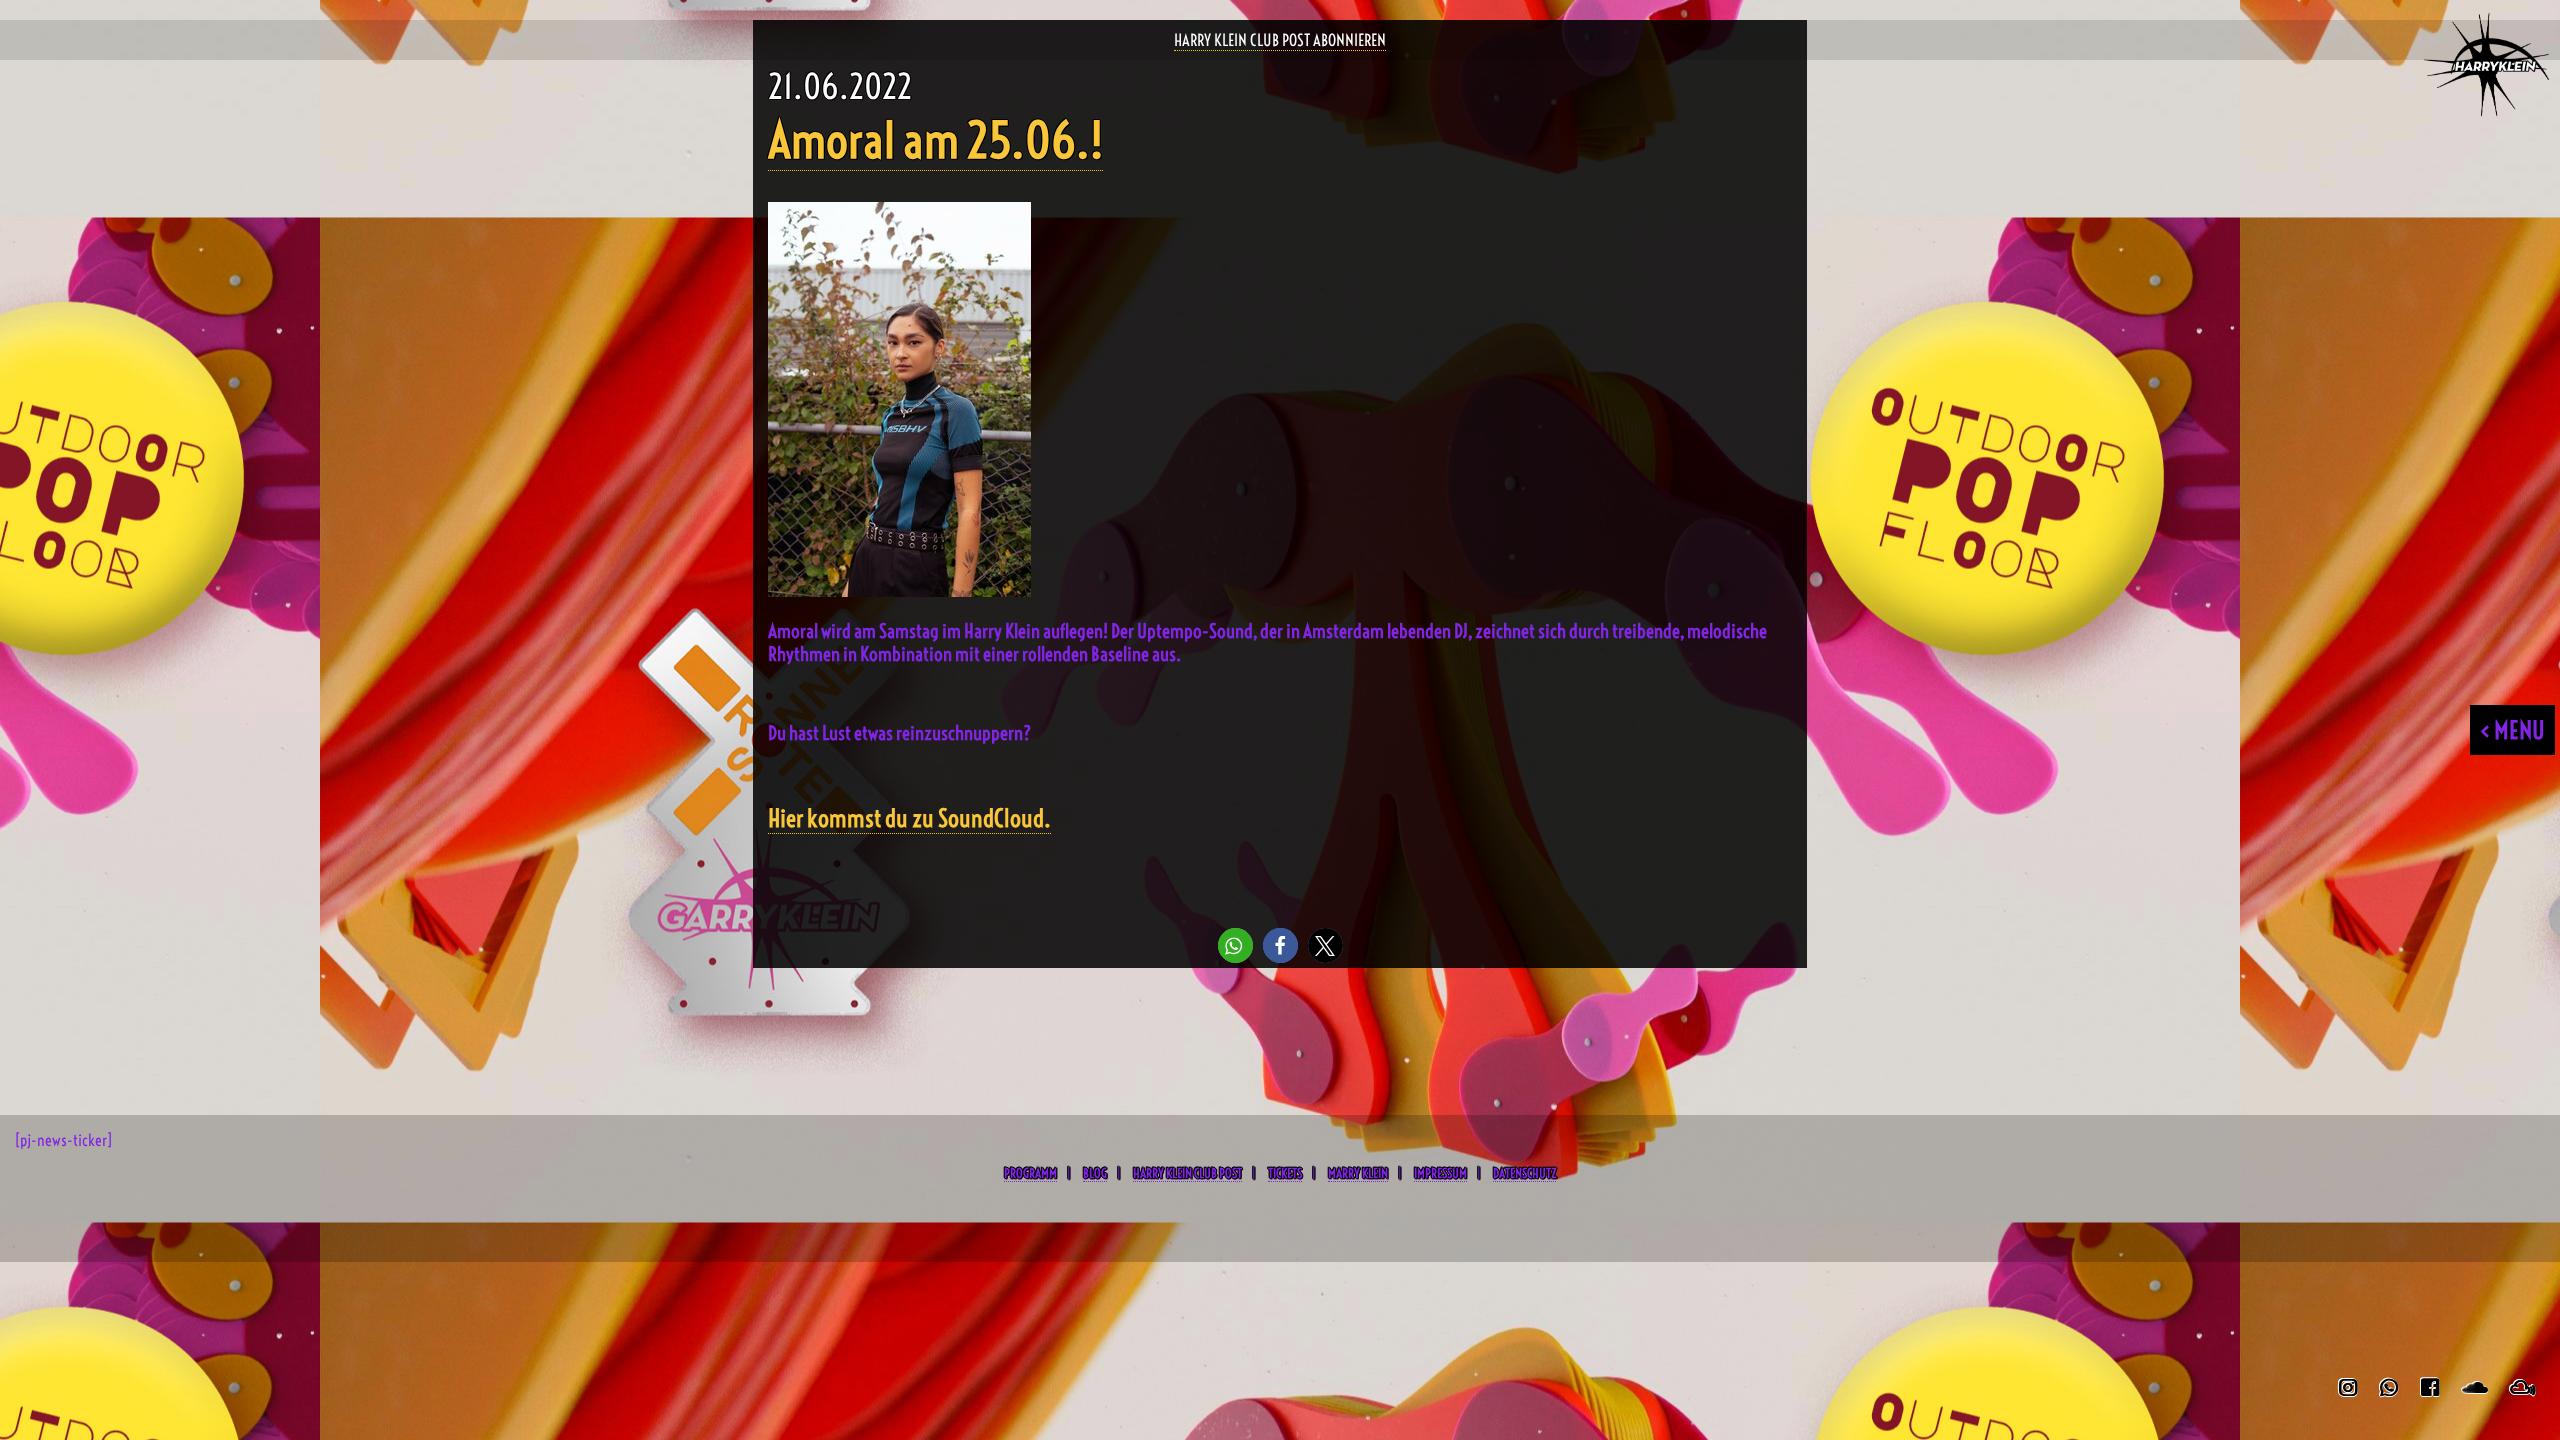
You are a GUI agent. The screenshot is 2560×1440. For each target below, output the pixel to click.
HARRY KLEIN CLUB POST (1187, 1173)
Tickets (1285, 1173)
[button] (1235, 945)
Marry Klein (1358, 1173)
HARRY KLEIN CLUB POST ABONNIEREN (1280, 40)
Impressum (1440, 1173)
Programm (1030, 1173)
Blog (1095, 1173)
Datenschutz (1524, 1173)
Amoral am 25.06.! (935, 140)
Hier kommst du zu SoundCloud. (909, 818)
